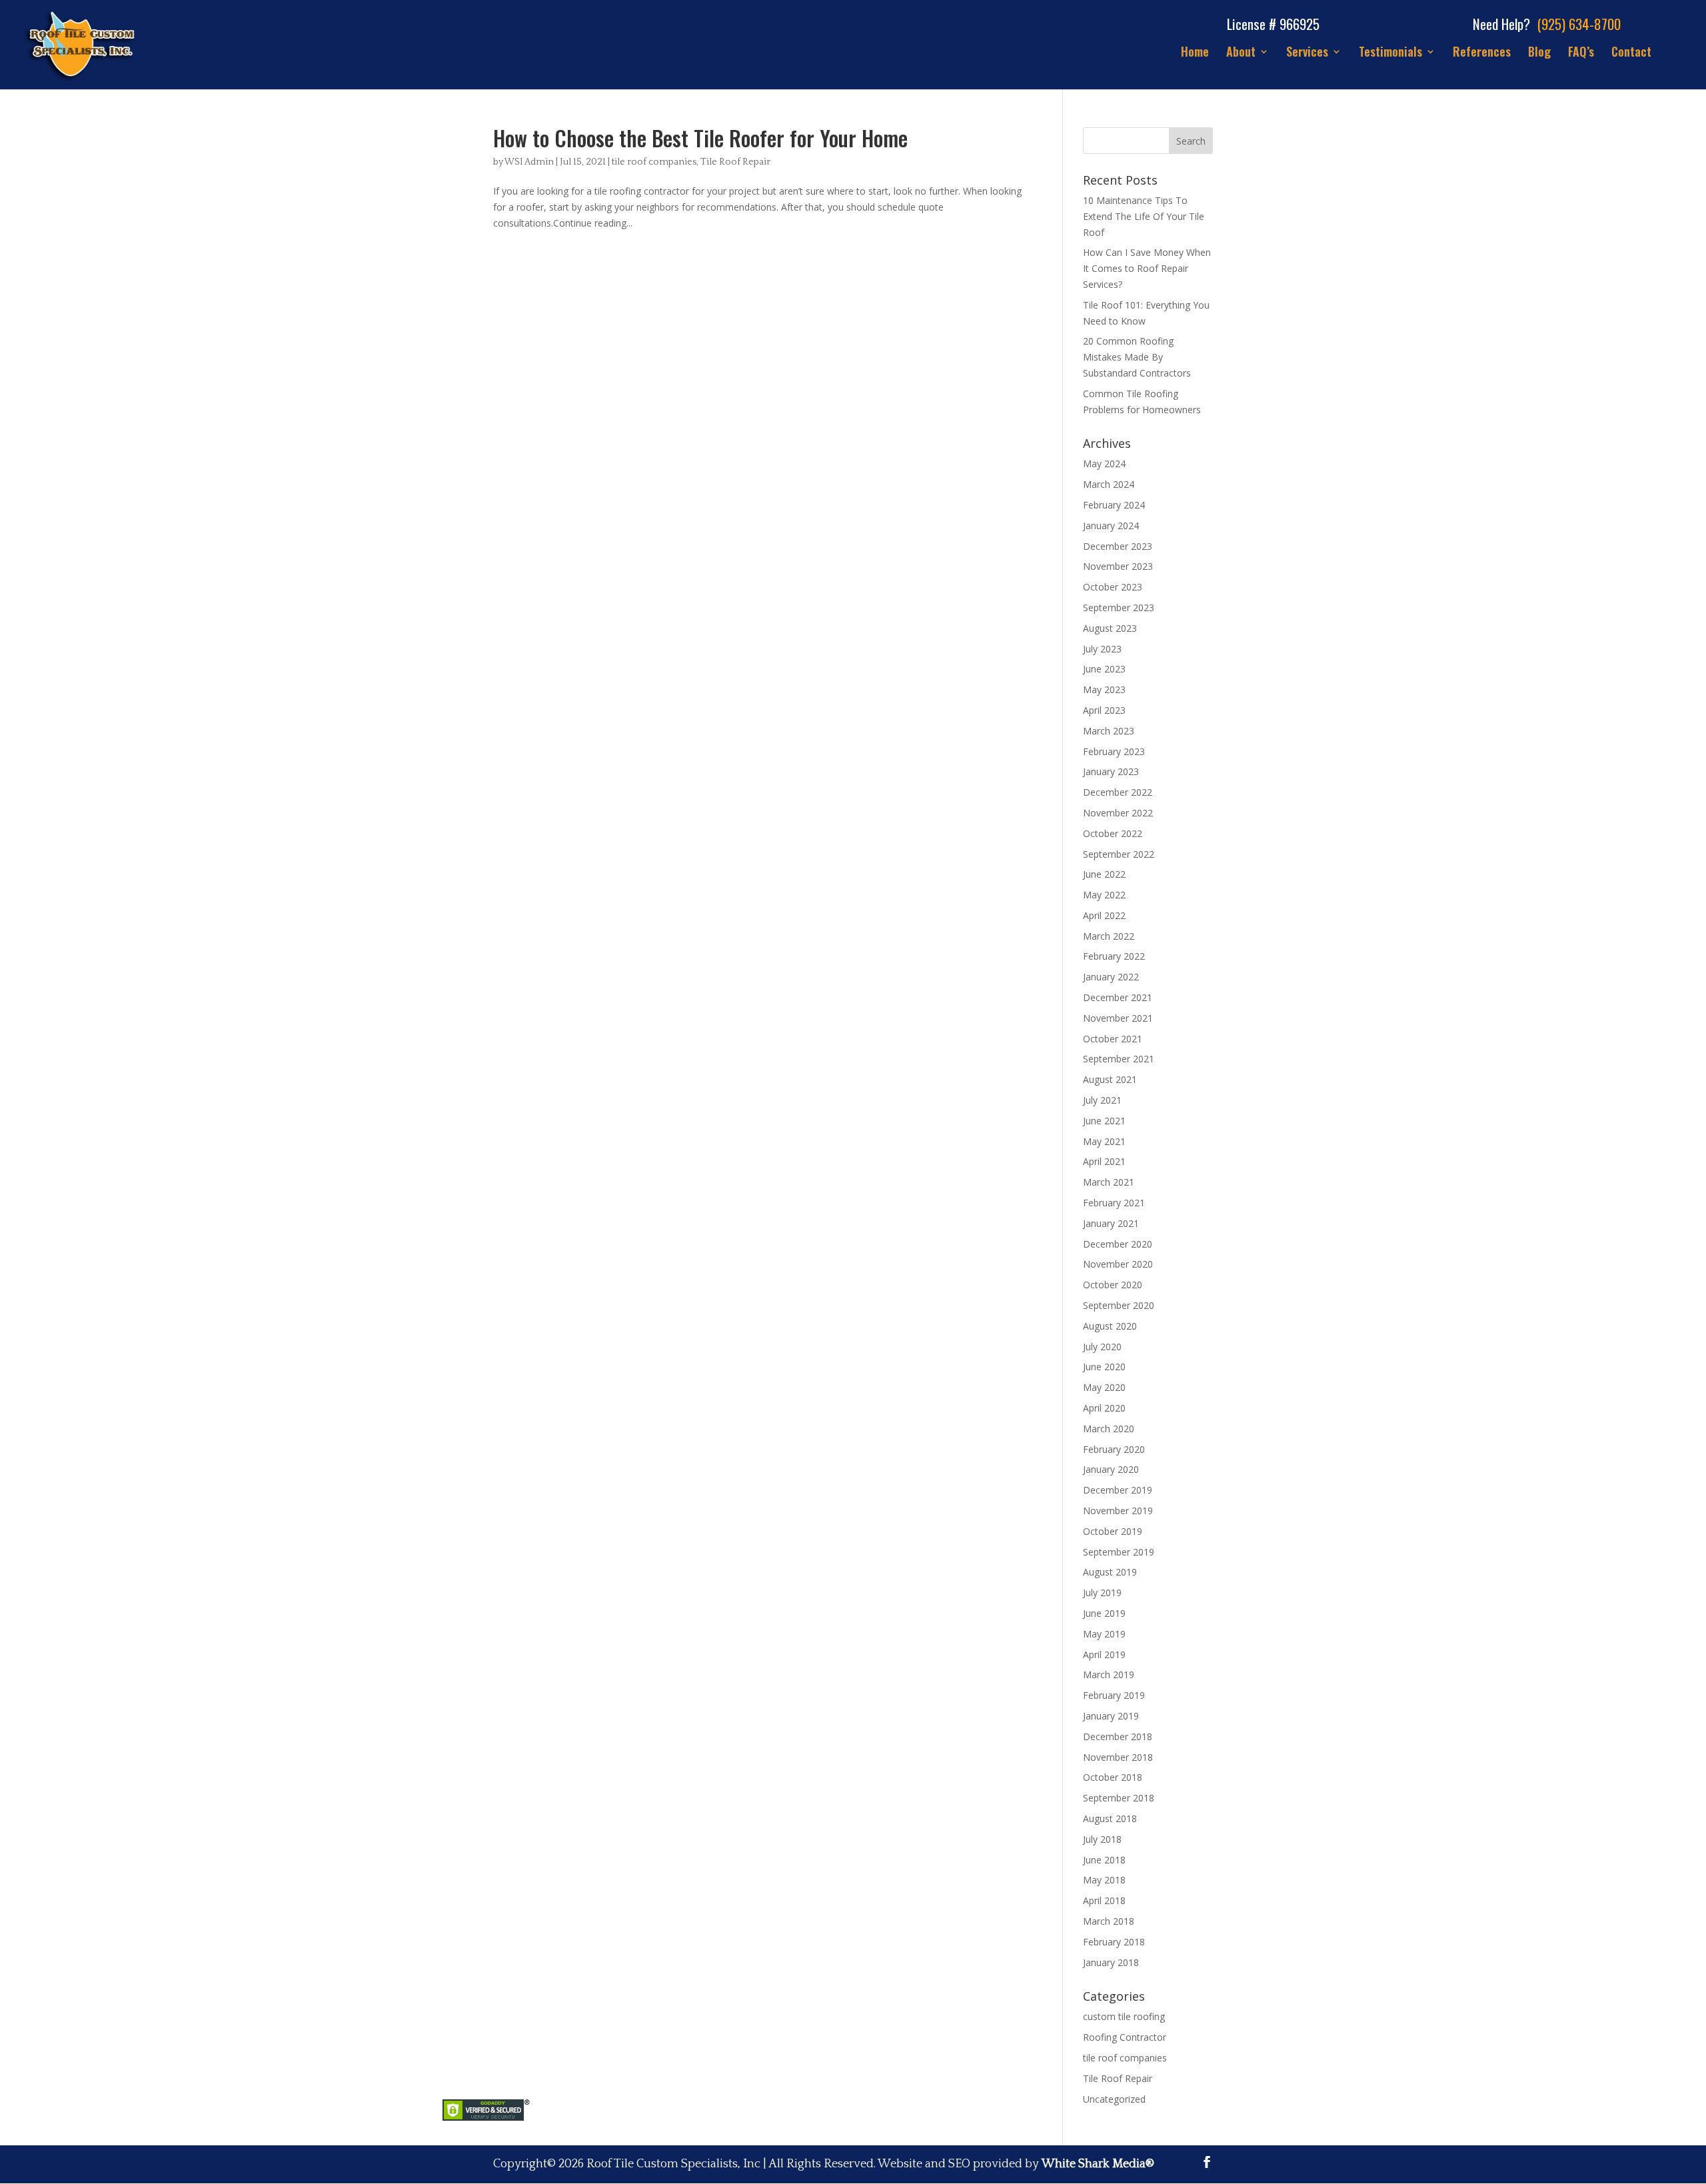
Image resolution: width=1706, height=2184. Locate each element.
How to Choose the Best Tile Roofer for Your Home (700, 138)
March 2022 (1109, 936)
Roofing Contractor (1125, 2037)
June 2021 (1104, 1121)
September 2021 (1119, 1059)
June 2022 (1104, 874)
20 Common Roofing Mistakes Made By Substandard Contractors (1137, 357)
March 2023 (1109, 731)
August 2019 (1110, 1572)
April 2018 (1104, 1900)
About (1241, 53)
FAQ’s (1581, 53)
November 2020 (1118, 1264)
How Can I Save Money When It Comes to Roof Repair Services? (1147, 268)
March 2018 (1109, 1921)
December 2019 (1118, 1490)
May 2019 (1104, 1634)
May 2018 (1104, 1880)
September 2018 (1119, 1798)
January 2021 (1111, 1223)
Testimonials (1390, 53)
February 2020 (1114, 1449)
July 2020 (1102, 1347)
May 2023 (1104, 689)
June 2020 (1104, 1367)
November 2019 (1118, 1511)
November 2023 (1118, 566)
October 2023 (1113, 587)
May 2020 (1104, 1387)
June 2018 (1104, 1860)
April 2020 (1104, 1408)
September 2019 (1119, 1552)
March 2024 (1109, 484)
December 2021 (1118, 997)
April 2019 (1104, 1654)
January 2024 (1111, 526)
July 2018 (1102, 1839)
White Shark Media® (1098, 2164)
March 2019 (1109, 1674)
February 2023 (1114, 751)
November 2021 (1118, 1018)
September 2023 (1119, 607)
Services (1307, 53)
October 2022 (1113, 833)
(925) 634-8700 (1579, 24)
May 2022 (1104, 895)
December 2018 (1118, 1736)
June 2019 (1104, 1613)
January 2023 (1111, 771)
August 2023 (1110, 628)
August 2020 (1110, 1326)
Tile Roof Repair (735, 162)
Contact (1631, 53)
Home (1195, 53)
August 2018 (1110, 1818)
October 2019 (1113, 1531)
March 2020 (1109, 1429)
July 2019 (1102, 1593)
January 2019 (1111, 1716)
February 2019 (1114, 1695)
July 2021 (1102, 1100)
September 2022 (1119, 854)
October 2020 (1113, 1285)
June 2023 (1104, 669)
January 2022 (1111, 977)
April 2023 (1104, 710)
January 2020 (1111, 1469)
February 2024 (1114, 505)
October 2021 (1113, 1039)
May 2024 (1104, 464)
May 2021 (1104, 1141)
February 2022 (1114, 956)
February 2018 (1114, 1942)
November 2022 (1118, 813)
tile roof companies (654, 162)
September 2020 (1119, 1305)
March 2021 (1109, 1182)
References (1482, 53)
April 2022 (1104, 915)
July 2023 (1102, 649)
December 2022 (1118, 792)
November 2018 (1118, 1757)
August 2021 (1110, 1079)
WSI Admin (529, 162)
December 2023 (1118, 546)
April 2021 (1104, 1161)
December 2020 (1118, 1244)
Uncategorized (1114, 2099)
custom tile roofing (1124, 2016)
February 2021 (1114, 1203)
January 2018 (1111, 1962)
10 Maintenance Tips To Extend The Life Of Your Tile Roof (1144, 216)
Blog (1539, 53)
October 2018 (1113, 1777)
